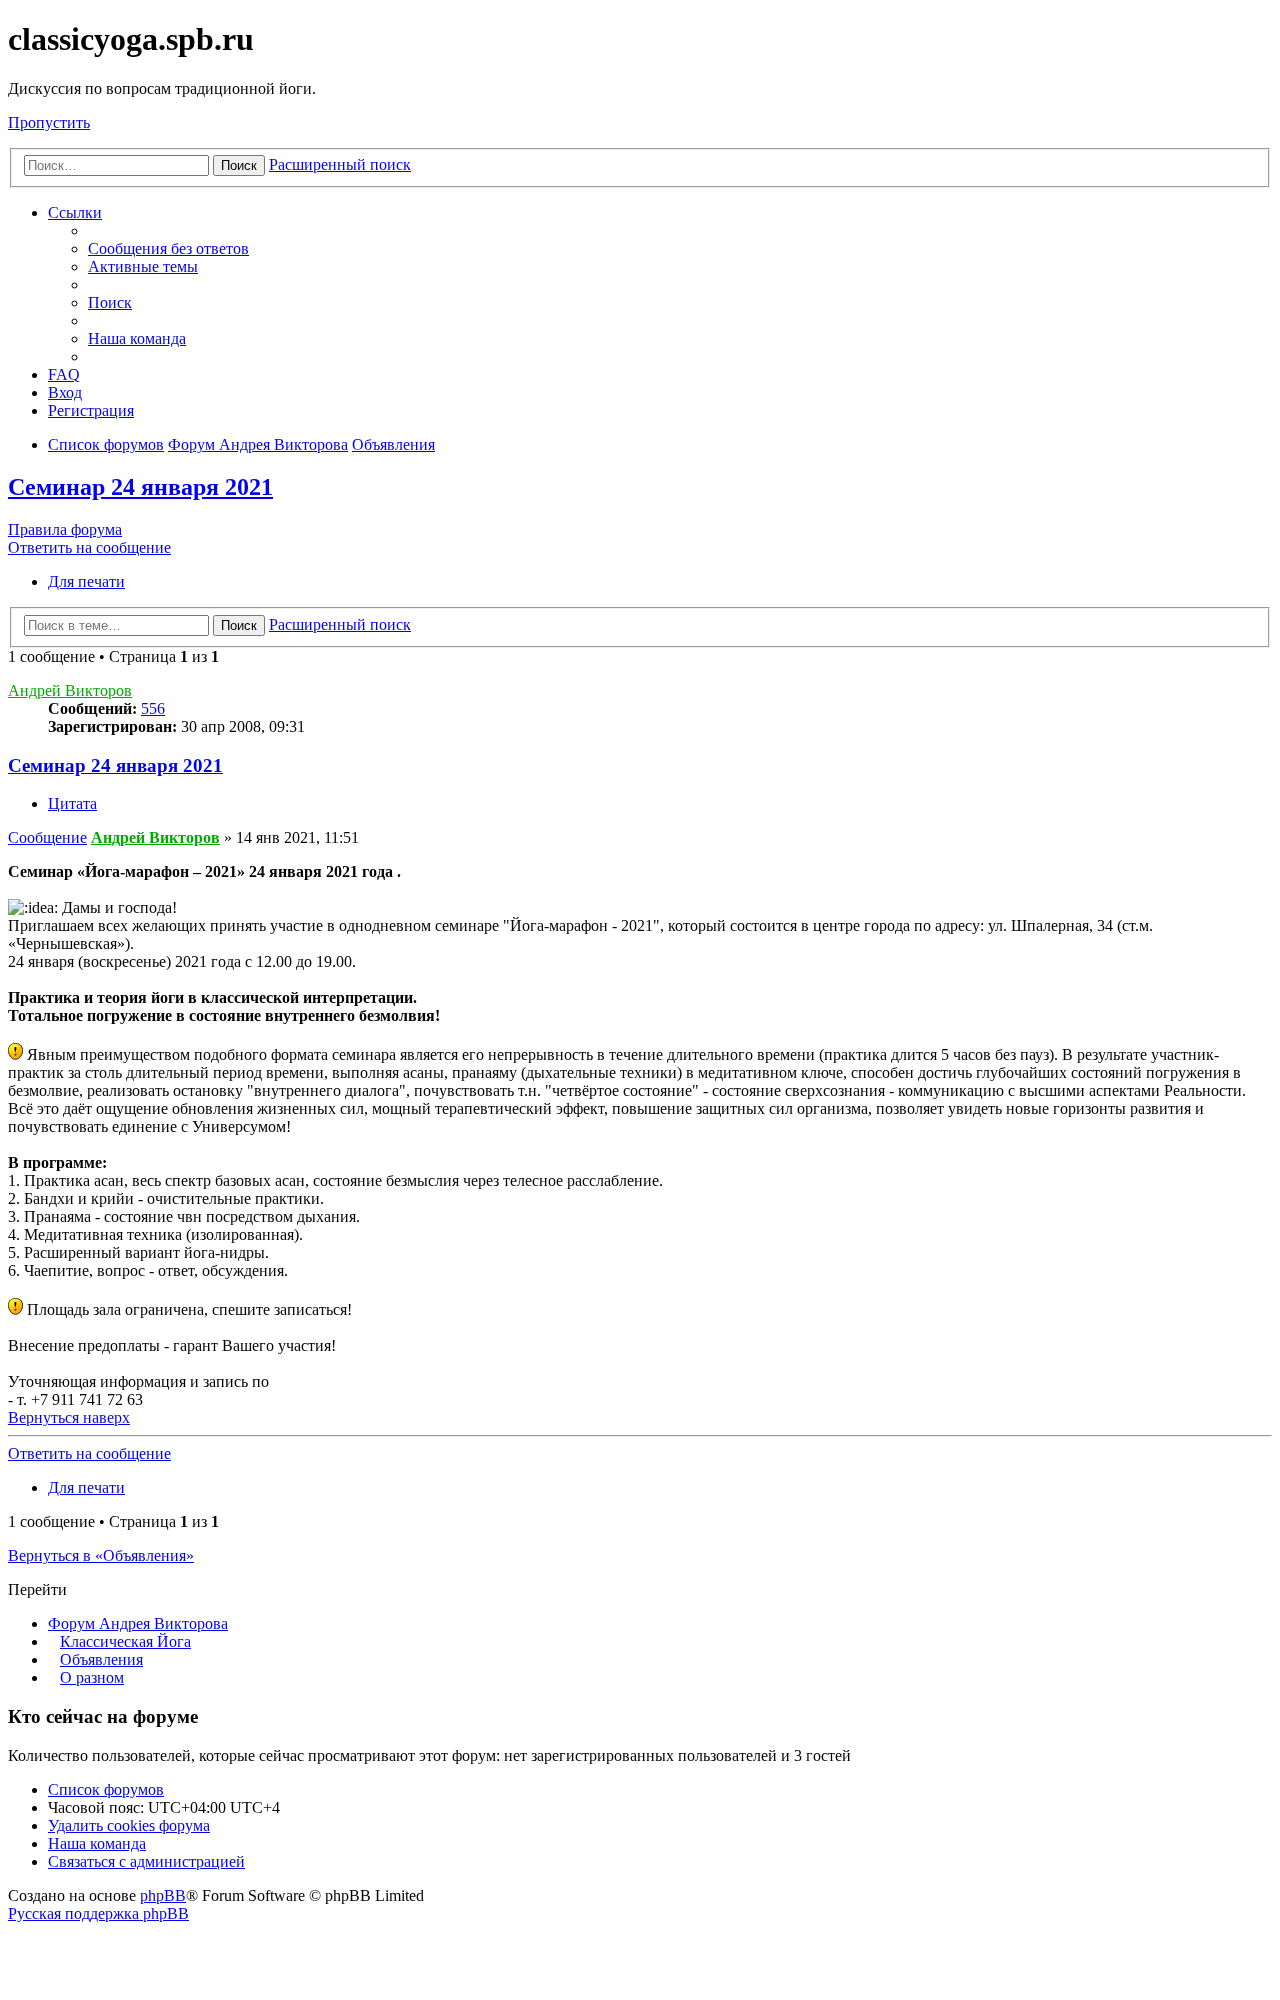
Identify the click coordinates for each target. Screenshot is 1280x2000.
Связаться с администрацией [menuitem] (146, 1861)
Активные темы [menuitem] (143, 266)
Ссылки (75, 212)
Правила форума (65, 529)
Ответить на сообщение (89, 547)
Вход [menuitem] (65, 392)
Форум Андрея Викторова (138, 1623)
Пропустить (49, 122)
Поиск (239, 165)
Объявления (101, 1659)
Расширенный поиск (340, 164)
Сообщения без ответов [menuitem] (168, 248)
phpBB (163, 1895)
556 (153, 708)
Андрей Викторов (70, 690)
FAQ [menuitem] (64, 374)
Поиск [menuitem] (110, 302)
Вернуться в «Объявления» (101, 1555)
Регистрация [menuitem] (91, 410)
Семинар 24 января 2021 (140, 487)
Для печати (86, 581)
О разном (92, 1677)
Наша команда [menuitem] (137, 338)
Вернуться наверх (69, 1417)
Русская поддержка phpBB (98, 1913)
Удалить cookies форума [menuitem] (129, 1825)
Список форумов (106, 1789)
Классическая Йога (125, 1641)
